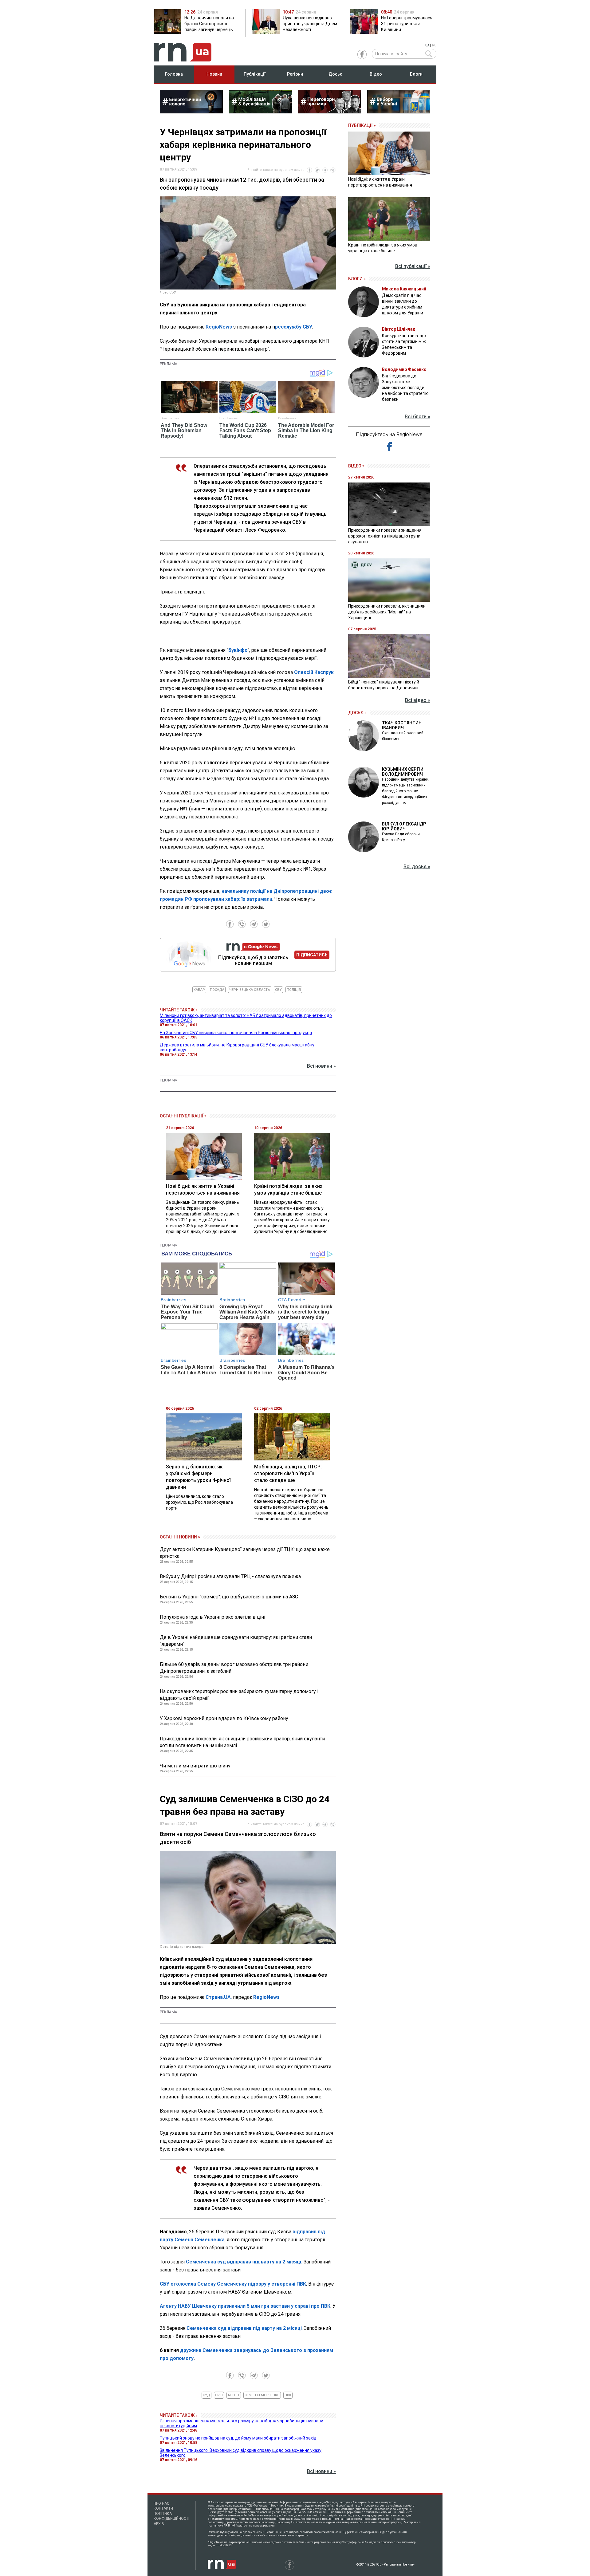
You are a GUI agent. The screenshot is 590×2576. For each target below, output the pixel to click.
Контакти (163, 2508)
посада (217, 990)
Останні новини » (180, 1537)
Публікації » (362, 125)
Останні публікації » (183, 1116)
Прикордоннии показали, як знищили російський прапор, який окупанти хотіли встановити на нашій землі (242, 1742)
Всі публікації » (413, 266)
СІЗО (219, 2395)
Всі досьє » (417, 867)
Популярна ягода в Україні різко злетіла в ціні (212, 1617)
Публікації (255, 74)
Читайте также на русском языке (276, 170)
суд (206, 2395)
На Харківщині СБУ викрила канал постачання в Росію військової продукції (236, 1033)
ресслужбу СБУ (294, 327)
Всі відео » (418, 700)
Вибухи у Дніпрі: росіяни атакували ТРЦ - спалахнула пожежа (230, 1576)
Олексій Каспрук (314, 672)
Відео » (356, 466)
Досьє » (357, 713)
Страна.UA (218, 1997)
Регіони (295, 74)
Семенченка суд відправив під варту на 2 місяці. (245, 2262)
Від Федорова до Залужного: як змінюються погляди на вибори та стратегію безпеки (405, 388)
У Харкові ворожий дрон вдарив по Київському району (224, 1718)
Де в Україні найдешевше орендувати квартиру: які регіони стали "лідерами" (236, 1641)
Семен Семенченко (262, 2395)
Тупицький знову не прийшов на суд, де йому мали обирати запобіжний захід (238, 2438)
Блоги (416, 74)
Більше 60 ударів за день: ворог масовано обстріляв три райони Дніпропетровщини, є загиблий (234, 1668)
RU (434, 45)
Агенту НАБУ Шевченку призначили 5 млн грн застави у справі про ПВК (245, 2306)
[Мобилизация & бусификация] (260, 112)
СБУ (278, 990)
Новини (214, 74)
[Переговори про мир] (330, 112)
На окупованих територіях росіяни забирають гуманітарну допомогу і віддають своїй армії (239, 1695)
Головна (174, 74)
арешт (234, 2395)
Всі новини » (321, 1066)
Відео (376, 74)
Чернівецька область (250, 990)
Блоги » (357, 279)
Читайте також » (179, 1010)
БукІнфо (238, 650)
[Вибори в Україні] (399, 112)
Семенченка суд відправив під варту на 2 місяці (244, 2328)
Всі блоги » (417, 417)
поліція (294, 990)
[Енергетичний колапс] (191, 112)
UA (427, 45)
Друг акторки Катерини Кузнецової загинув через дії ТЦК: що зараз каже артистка (245, 1553)
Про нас (161, 2503)
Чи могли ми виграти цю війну (195, 1766)
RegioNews (219, 327)
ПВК (288, 2395)
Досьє (335, 74)
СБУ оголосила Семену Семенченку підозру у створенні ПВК (233, 2284)
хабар (199, 990)
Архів (159, 2524)
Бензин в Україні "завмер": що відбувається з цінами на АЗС (229, 1597)
